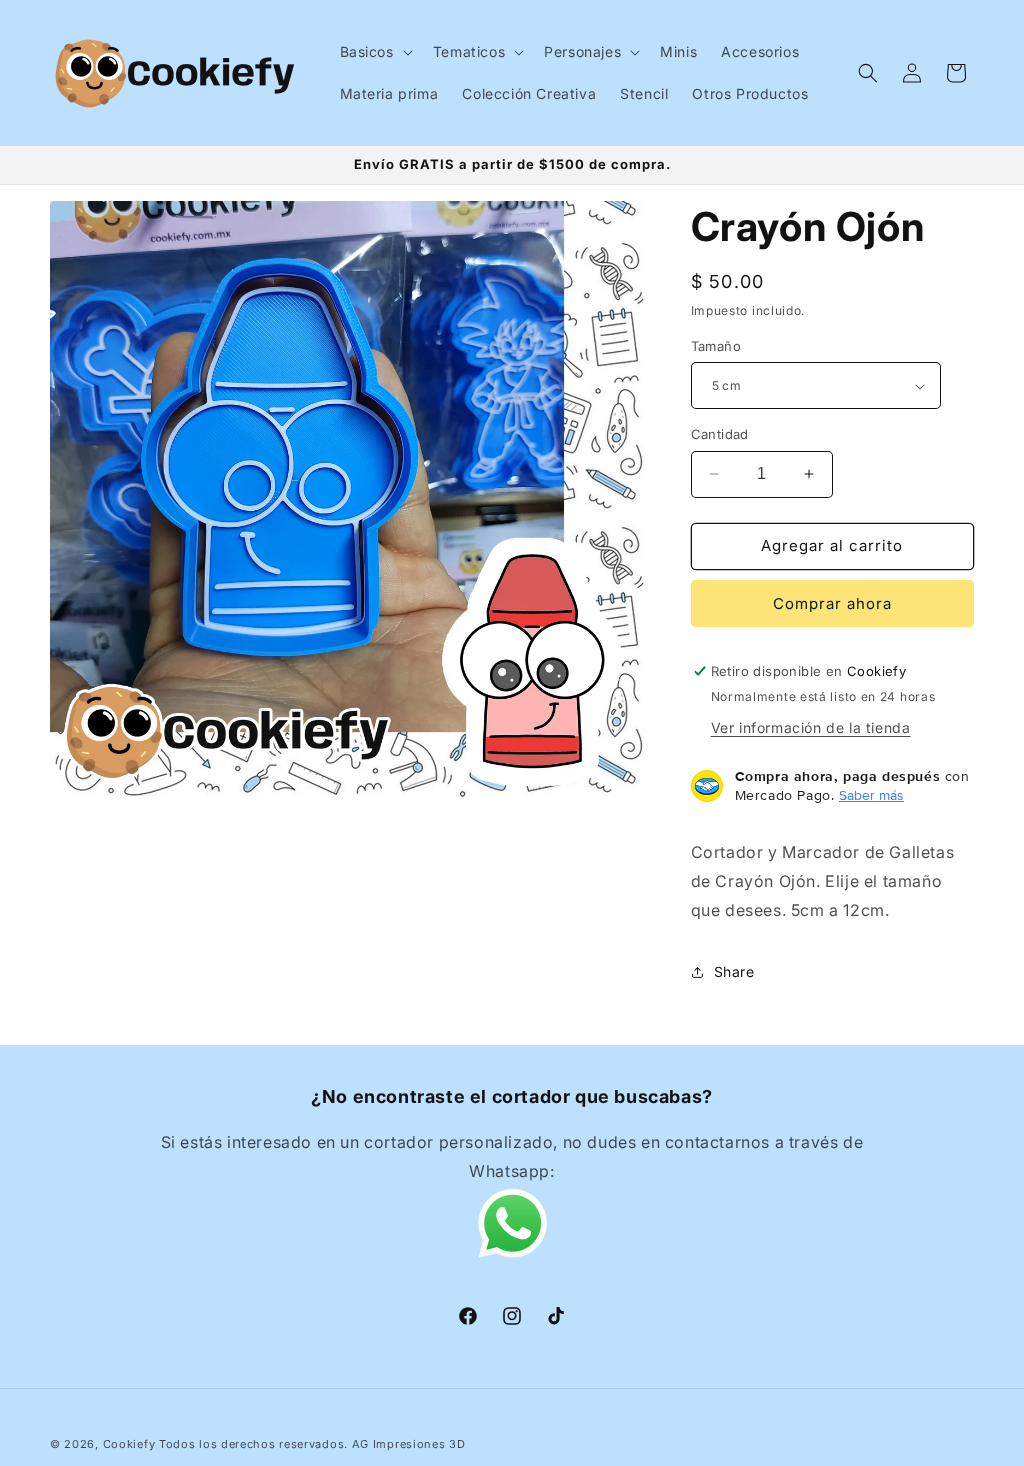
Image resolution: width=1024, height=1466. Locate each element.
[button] (374, 52)
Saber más (871, 795)
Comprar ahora (832, 603)
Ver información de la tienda (811, 727)
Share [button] (734, 971)
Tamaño (716, 346)
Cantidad (720, 434)
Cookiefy (129, 1444)
